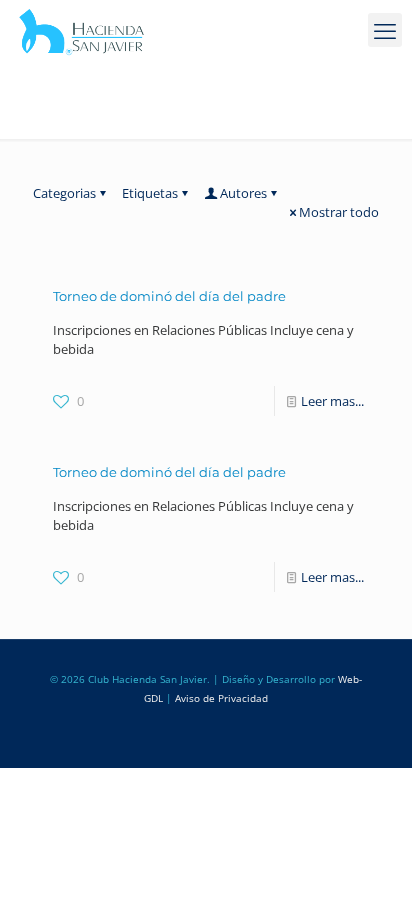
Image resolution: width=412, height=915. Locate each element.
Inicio (49, 123)
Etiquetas (150, 193)
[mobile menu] (385, 30)
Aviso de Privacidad (221, 698)
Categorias (64, 193)
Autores (243, 193)
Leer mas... (332, 401)
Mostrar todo (339, 212)
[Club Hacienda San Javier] (81, 30)
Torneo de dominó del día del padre (169, 296)
